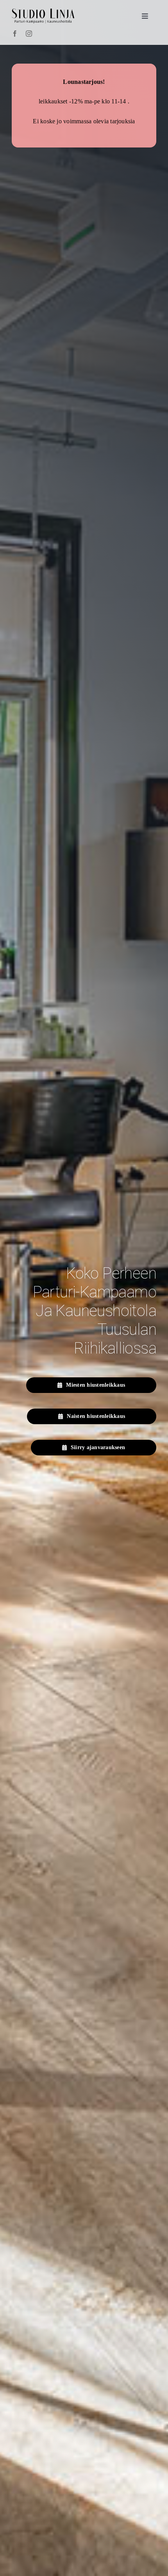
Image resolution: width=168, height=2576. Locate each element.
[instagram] (29, 34)
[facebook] (15, 34)
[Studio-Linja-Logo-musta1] (43, 12)
